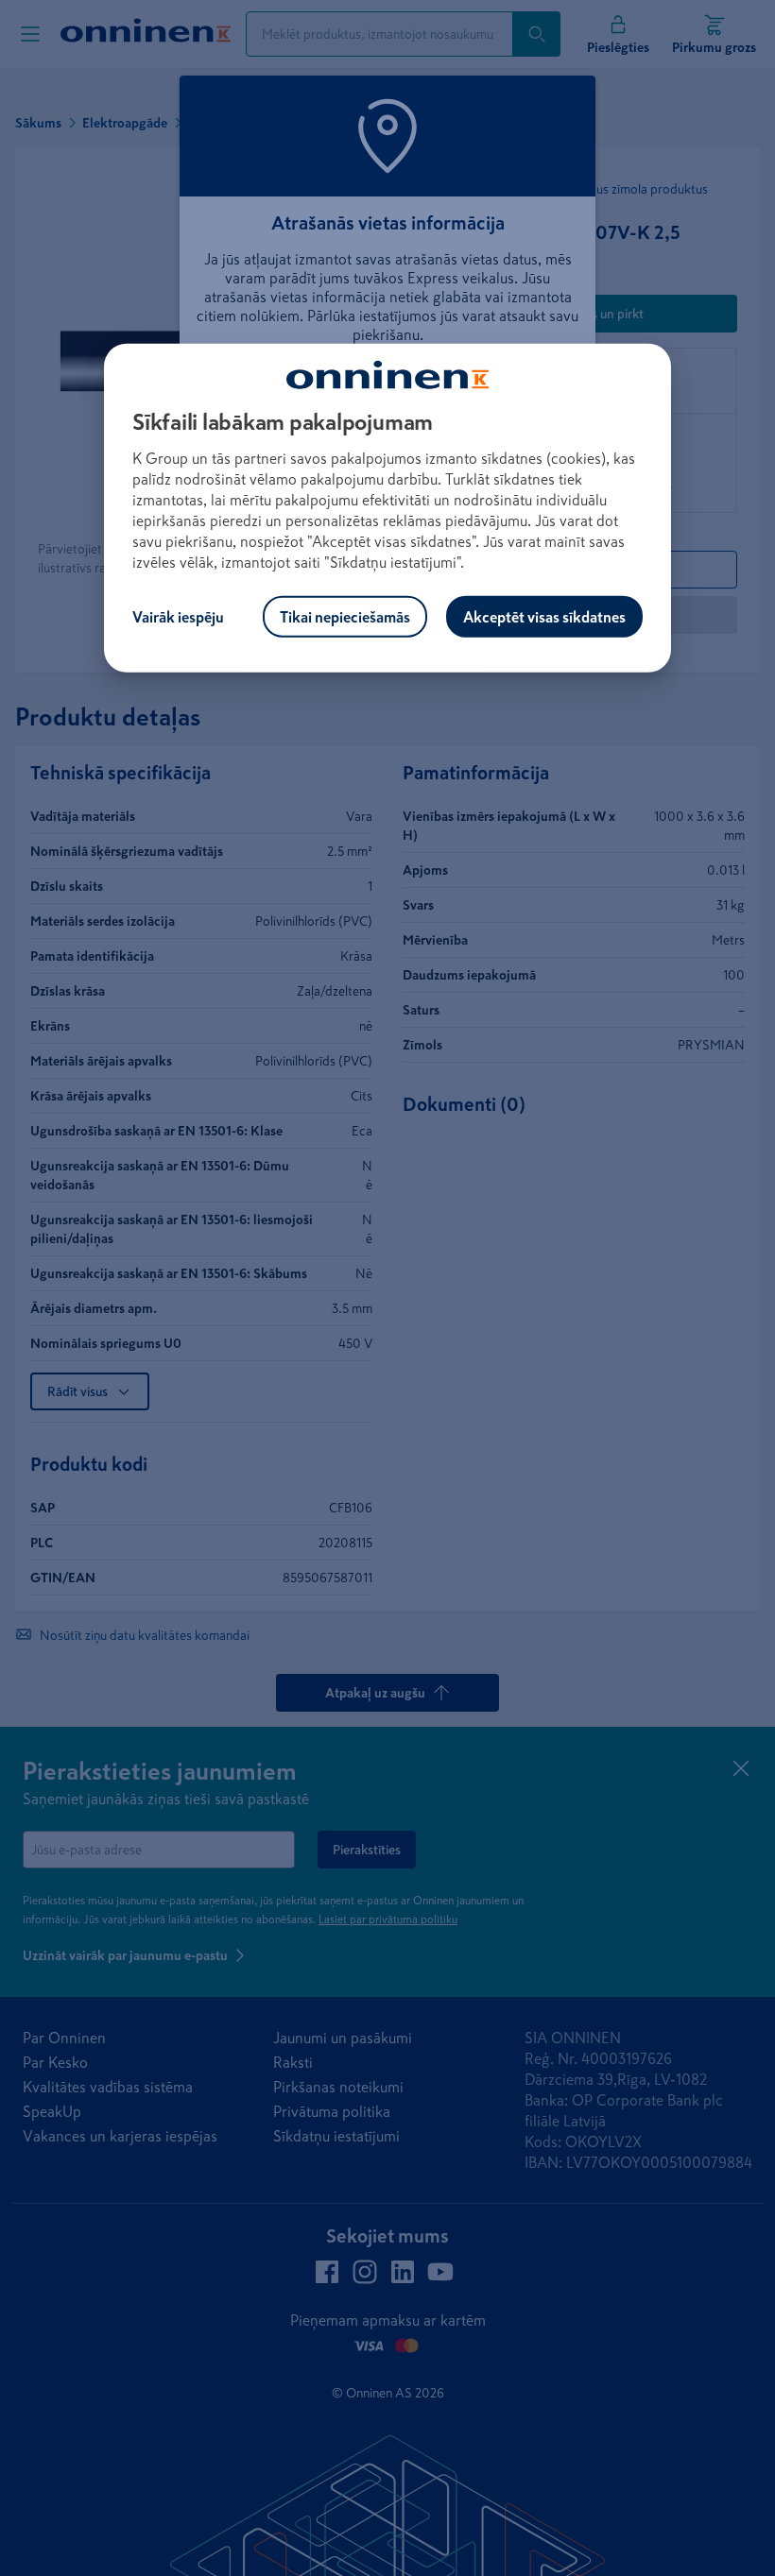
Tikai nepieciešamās (345, 617)
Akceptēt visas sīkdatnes (544, 617)
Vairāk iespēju (178, 617)
